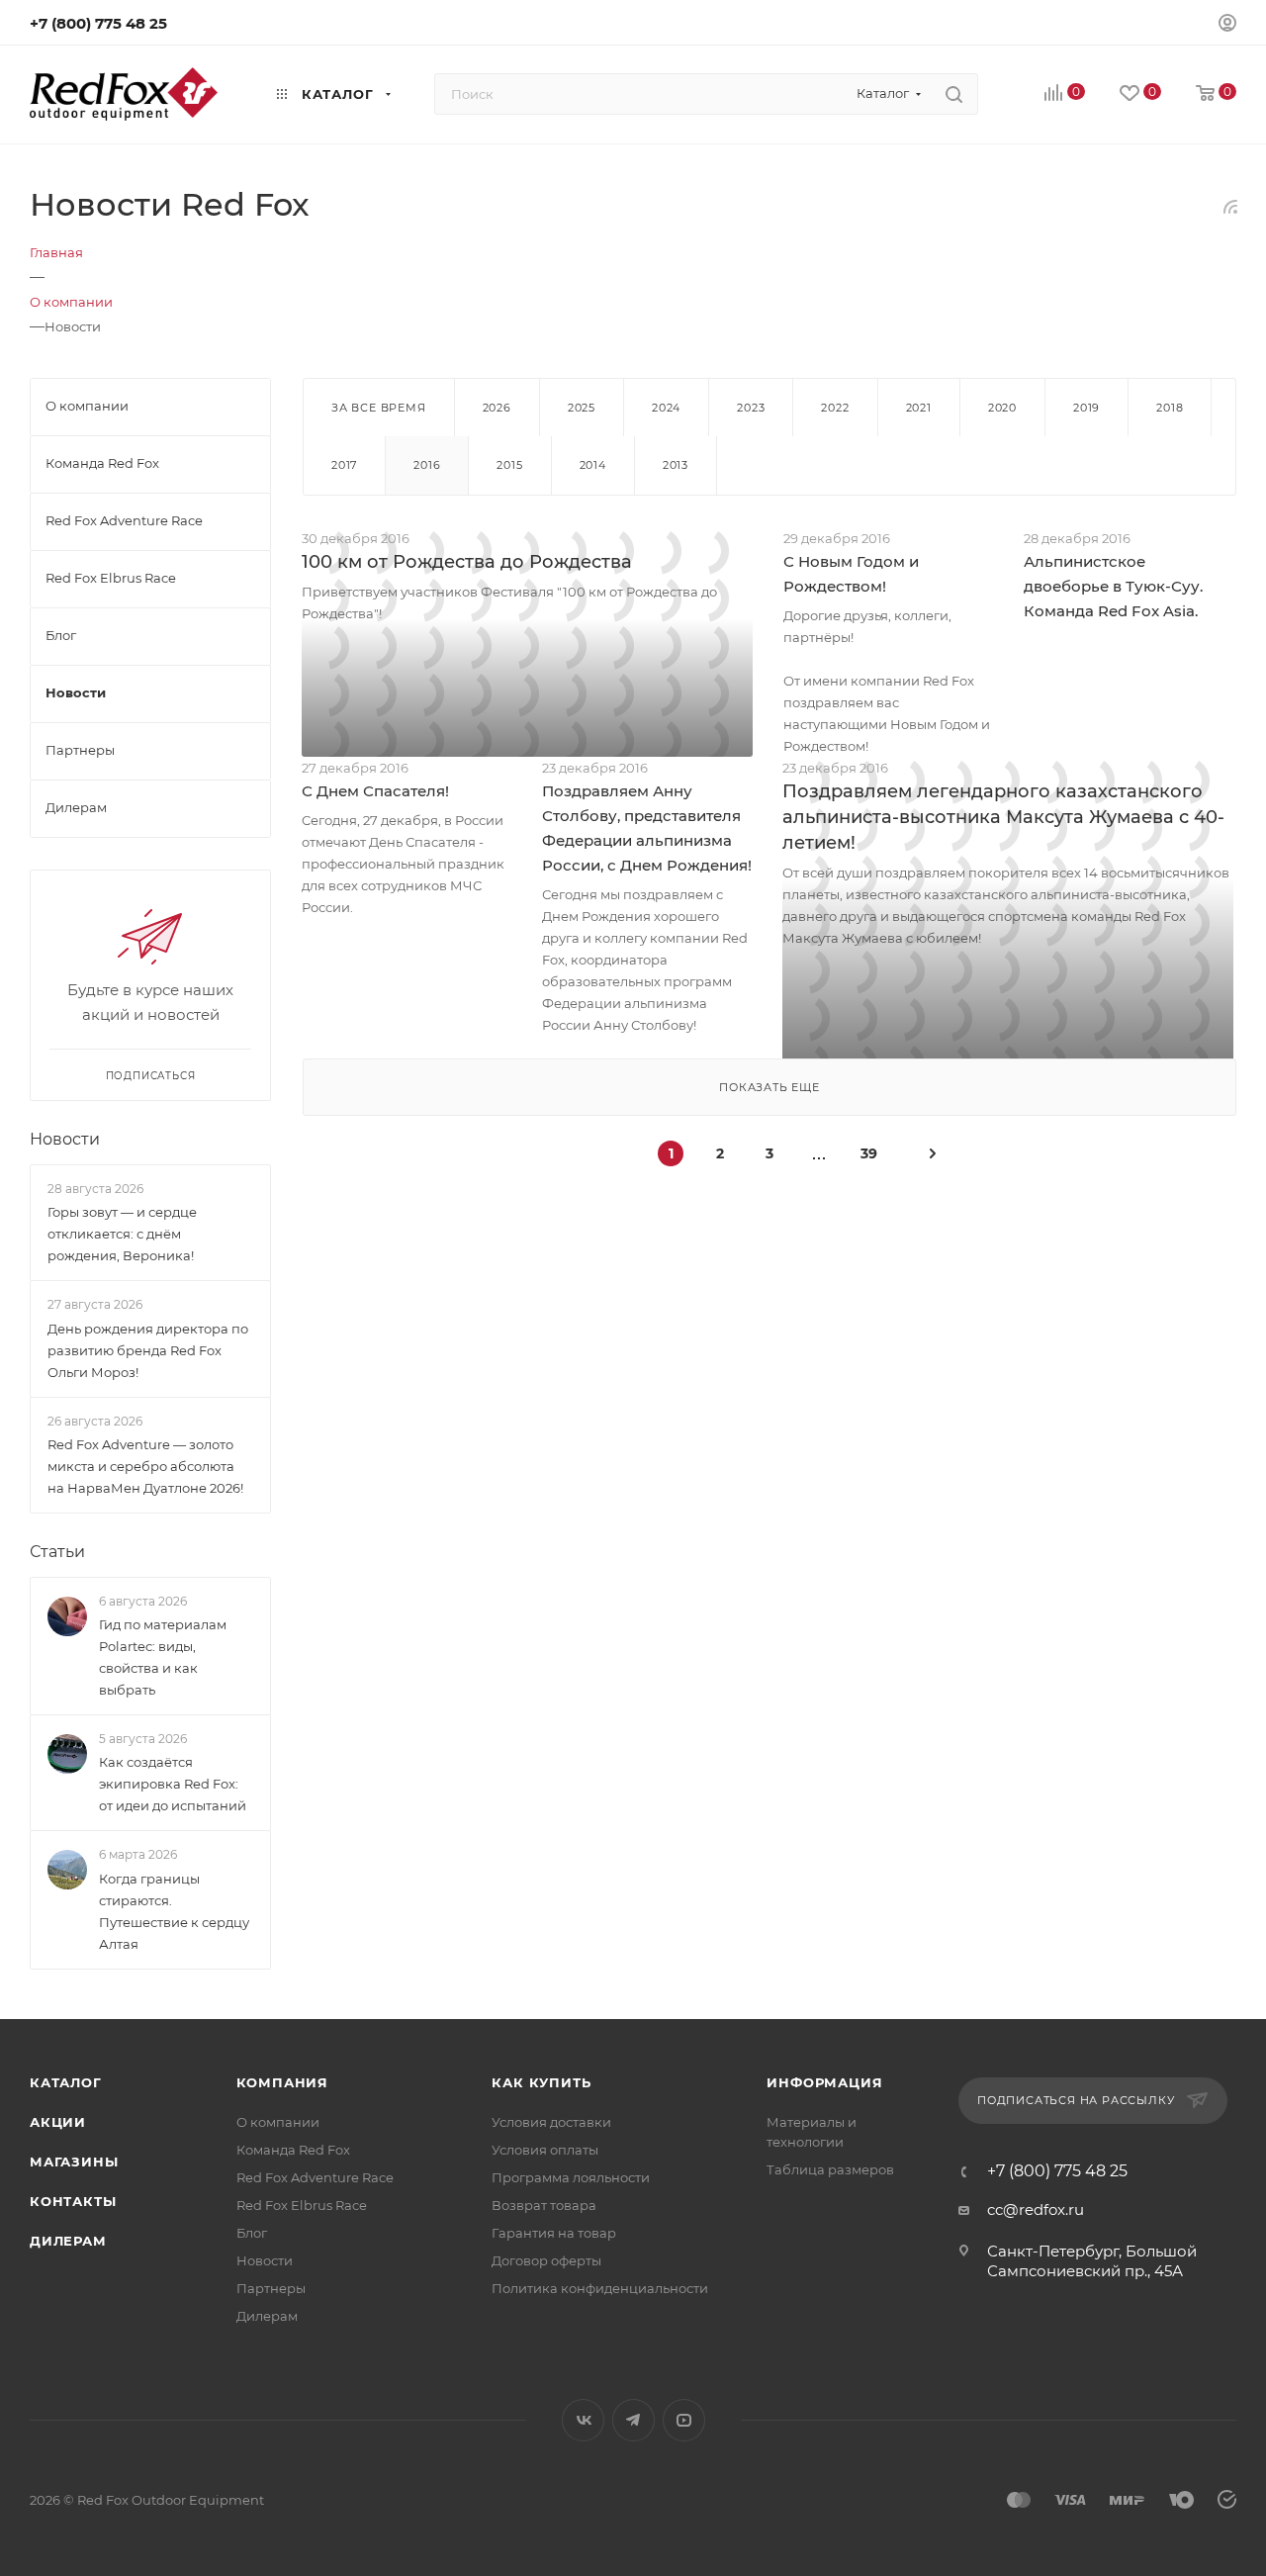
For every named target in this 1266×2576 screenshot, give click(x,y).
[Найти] (954, 94)
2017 (344, 465)
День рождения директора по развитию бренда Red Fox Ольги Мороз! (148, 1350)
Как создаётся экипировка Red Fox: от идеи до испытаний (173, 1784)
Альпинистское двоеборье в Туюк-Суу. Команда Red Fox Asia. (1113, 586)
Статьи (57, 1552)
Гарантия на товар (554, 2233)
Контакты (73, 2201)
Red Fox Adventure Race (315, 2177)
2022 (835, 408)
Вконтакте (583, 2420)
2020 (1002, 408)
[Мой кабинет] (1227, 25)
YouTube (684, 2420)
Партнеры (271, 2288)
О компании (278, 2122)
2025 (582, 408)
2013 (676, 465)
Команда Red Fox (293, 2150)
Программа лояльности (571, 2177)
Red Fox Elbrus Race (302, 2205)
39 (869, 1153)
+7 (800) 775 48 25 (98, 23)
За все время (379, 408)
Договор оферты (546, 2260)
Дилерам (68, 2241)
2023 (751, 408)
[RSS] (1230, 206)
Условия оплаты (545, 2150)
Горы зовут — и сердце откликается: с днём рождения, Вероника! (122, 1234)
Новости (65, 1139)
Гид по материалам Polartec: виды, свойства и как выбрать (163, 1657)
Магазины (74, 2162)
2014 (593, 465)
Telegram (633, 2420)
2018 (1170, 408)
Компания (282, 2082)
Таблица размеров (830, 2169)
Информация (824, 2082)
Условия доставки (551, 2122)
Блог (252, 2233)
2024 (666, 408)
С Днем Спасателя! (375, 791)
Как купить (541, 2082)
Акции (58, 2122)
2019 (1086, 408)
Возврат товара (544, 2205)
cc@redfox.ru (1036, 2209)
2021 (919, 408)
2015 (509, 465)
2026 (497, 408)
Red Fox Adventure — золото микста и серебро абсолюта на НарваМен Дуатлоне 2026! (145, 1466)
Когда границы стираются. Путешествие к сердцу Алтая (174, 1911)
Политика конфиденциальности (600, 2288)
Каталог (66, 2082)
